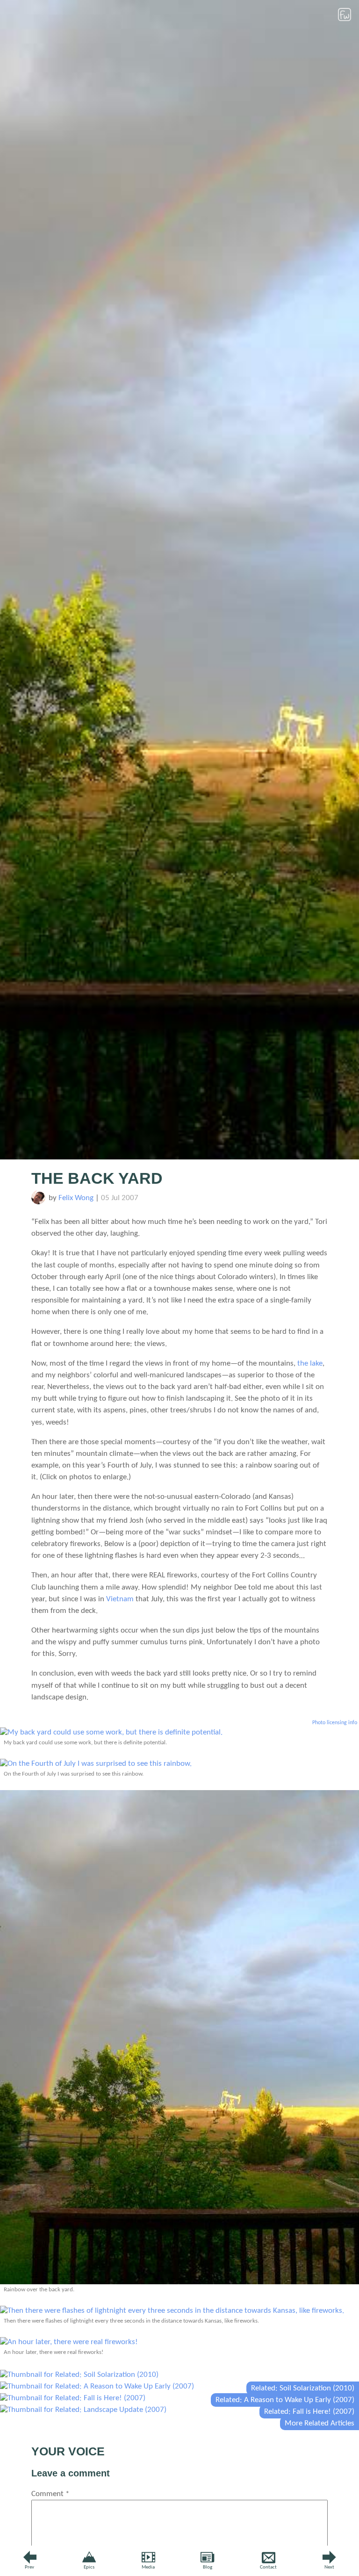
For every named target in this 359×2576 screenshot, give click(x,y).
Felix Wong (76, 1198)
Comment (50, 2494)
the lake (310, 1364)
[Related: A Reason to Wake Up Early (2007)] (97, 2386)
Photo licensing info (335, 1723)
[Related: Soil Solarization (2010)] (79, 2375)
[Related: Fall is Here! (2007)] (73, 2398)
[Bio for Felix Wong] (38, 1202)
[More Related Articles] (83, 2410)
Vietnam (120, 1599)
